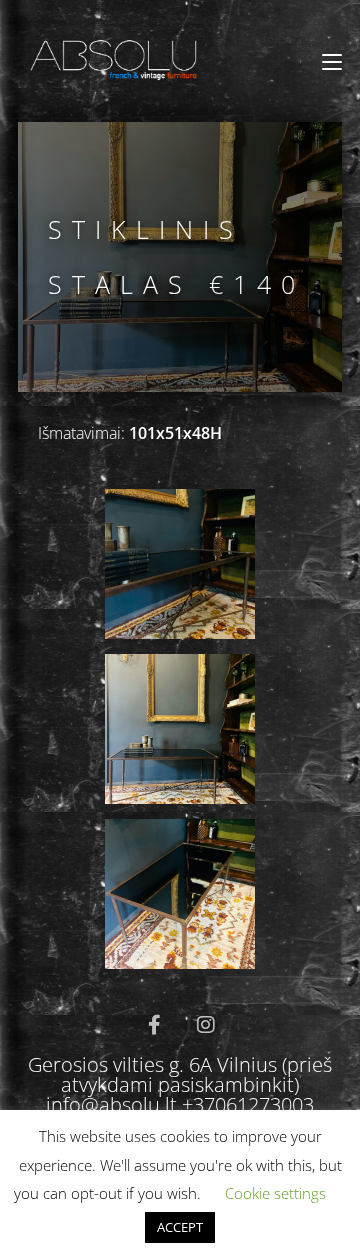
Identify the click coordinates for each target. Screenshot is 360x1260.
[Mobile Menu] (332, 62)
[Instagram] (206, 1025)
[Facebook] (154, 1025)
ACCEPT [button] (180, 1227)
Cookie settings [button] (275, 1193)
